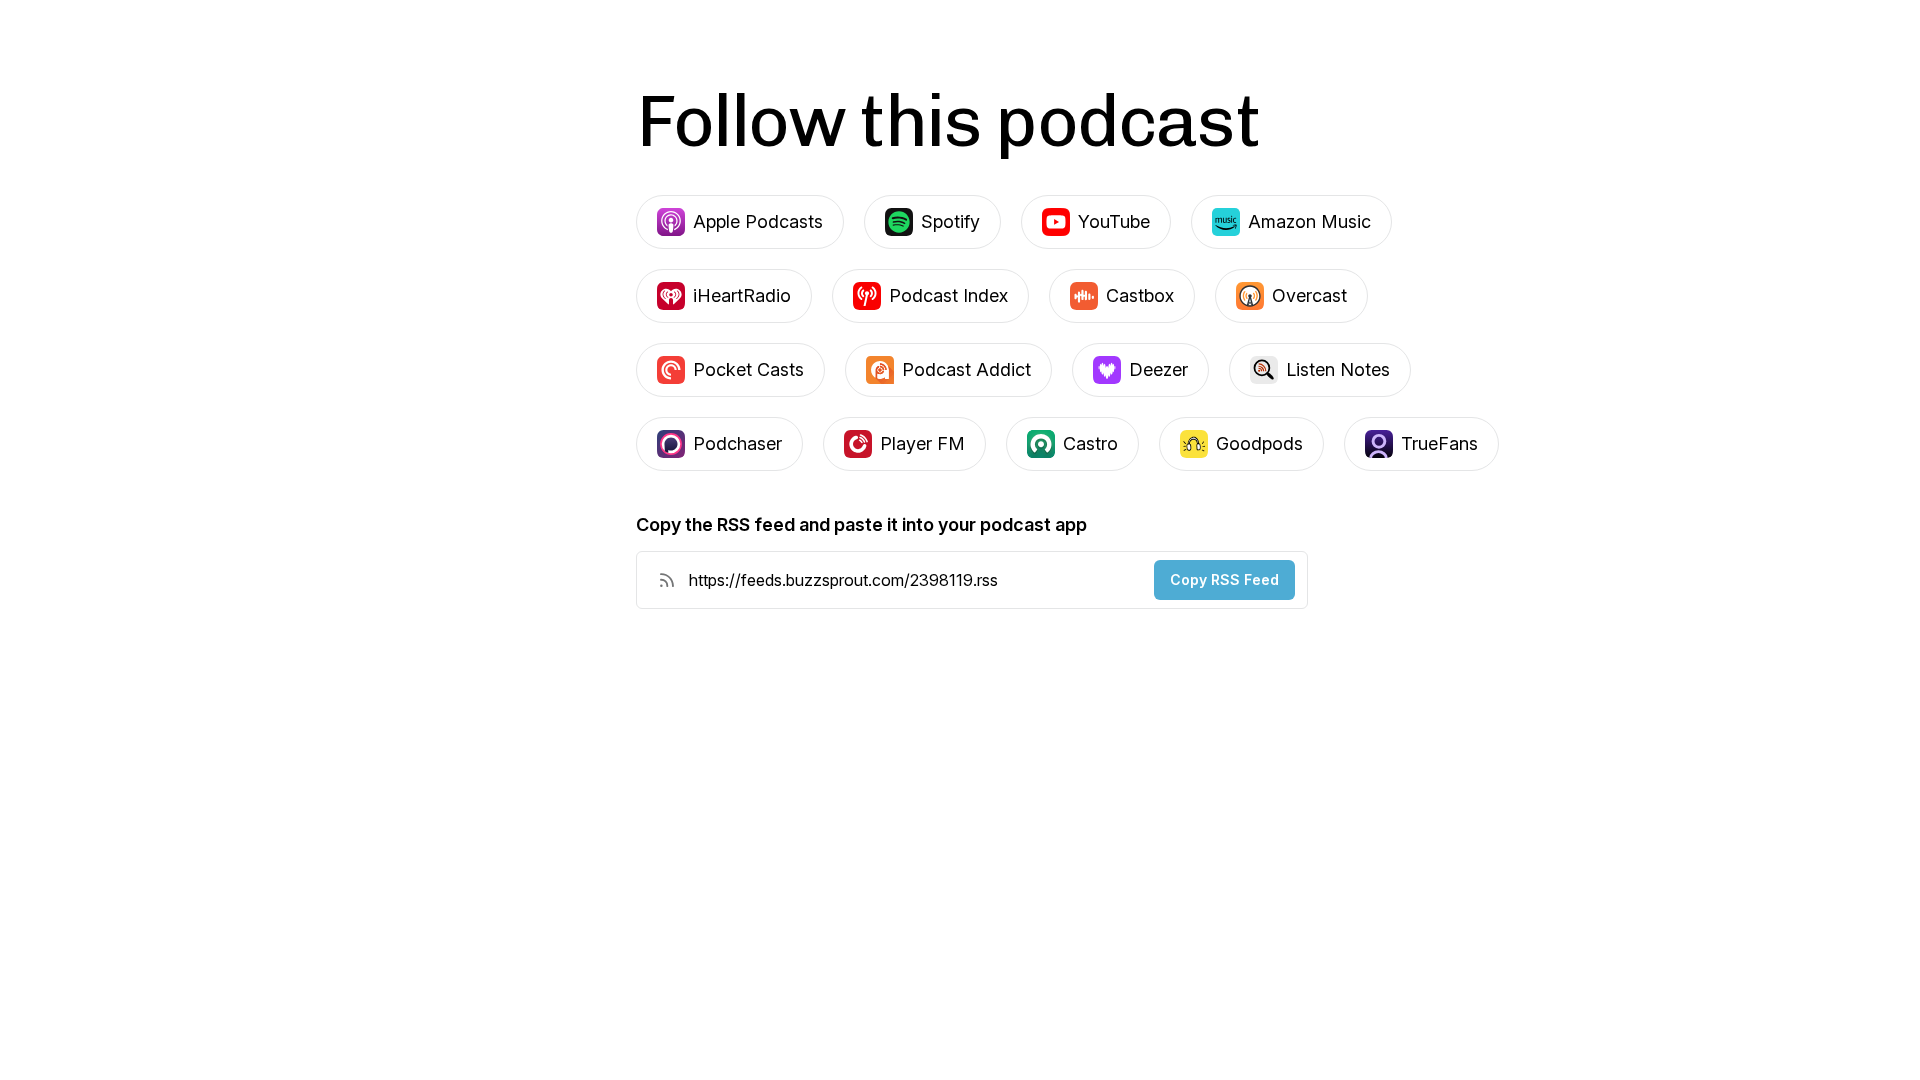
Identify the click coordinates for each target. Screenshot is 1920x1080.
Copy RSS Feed (1224, 579)
